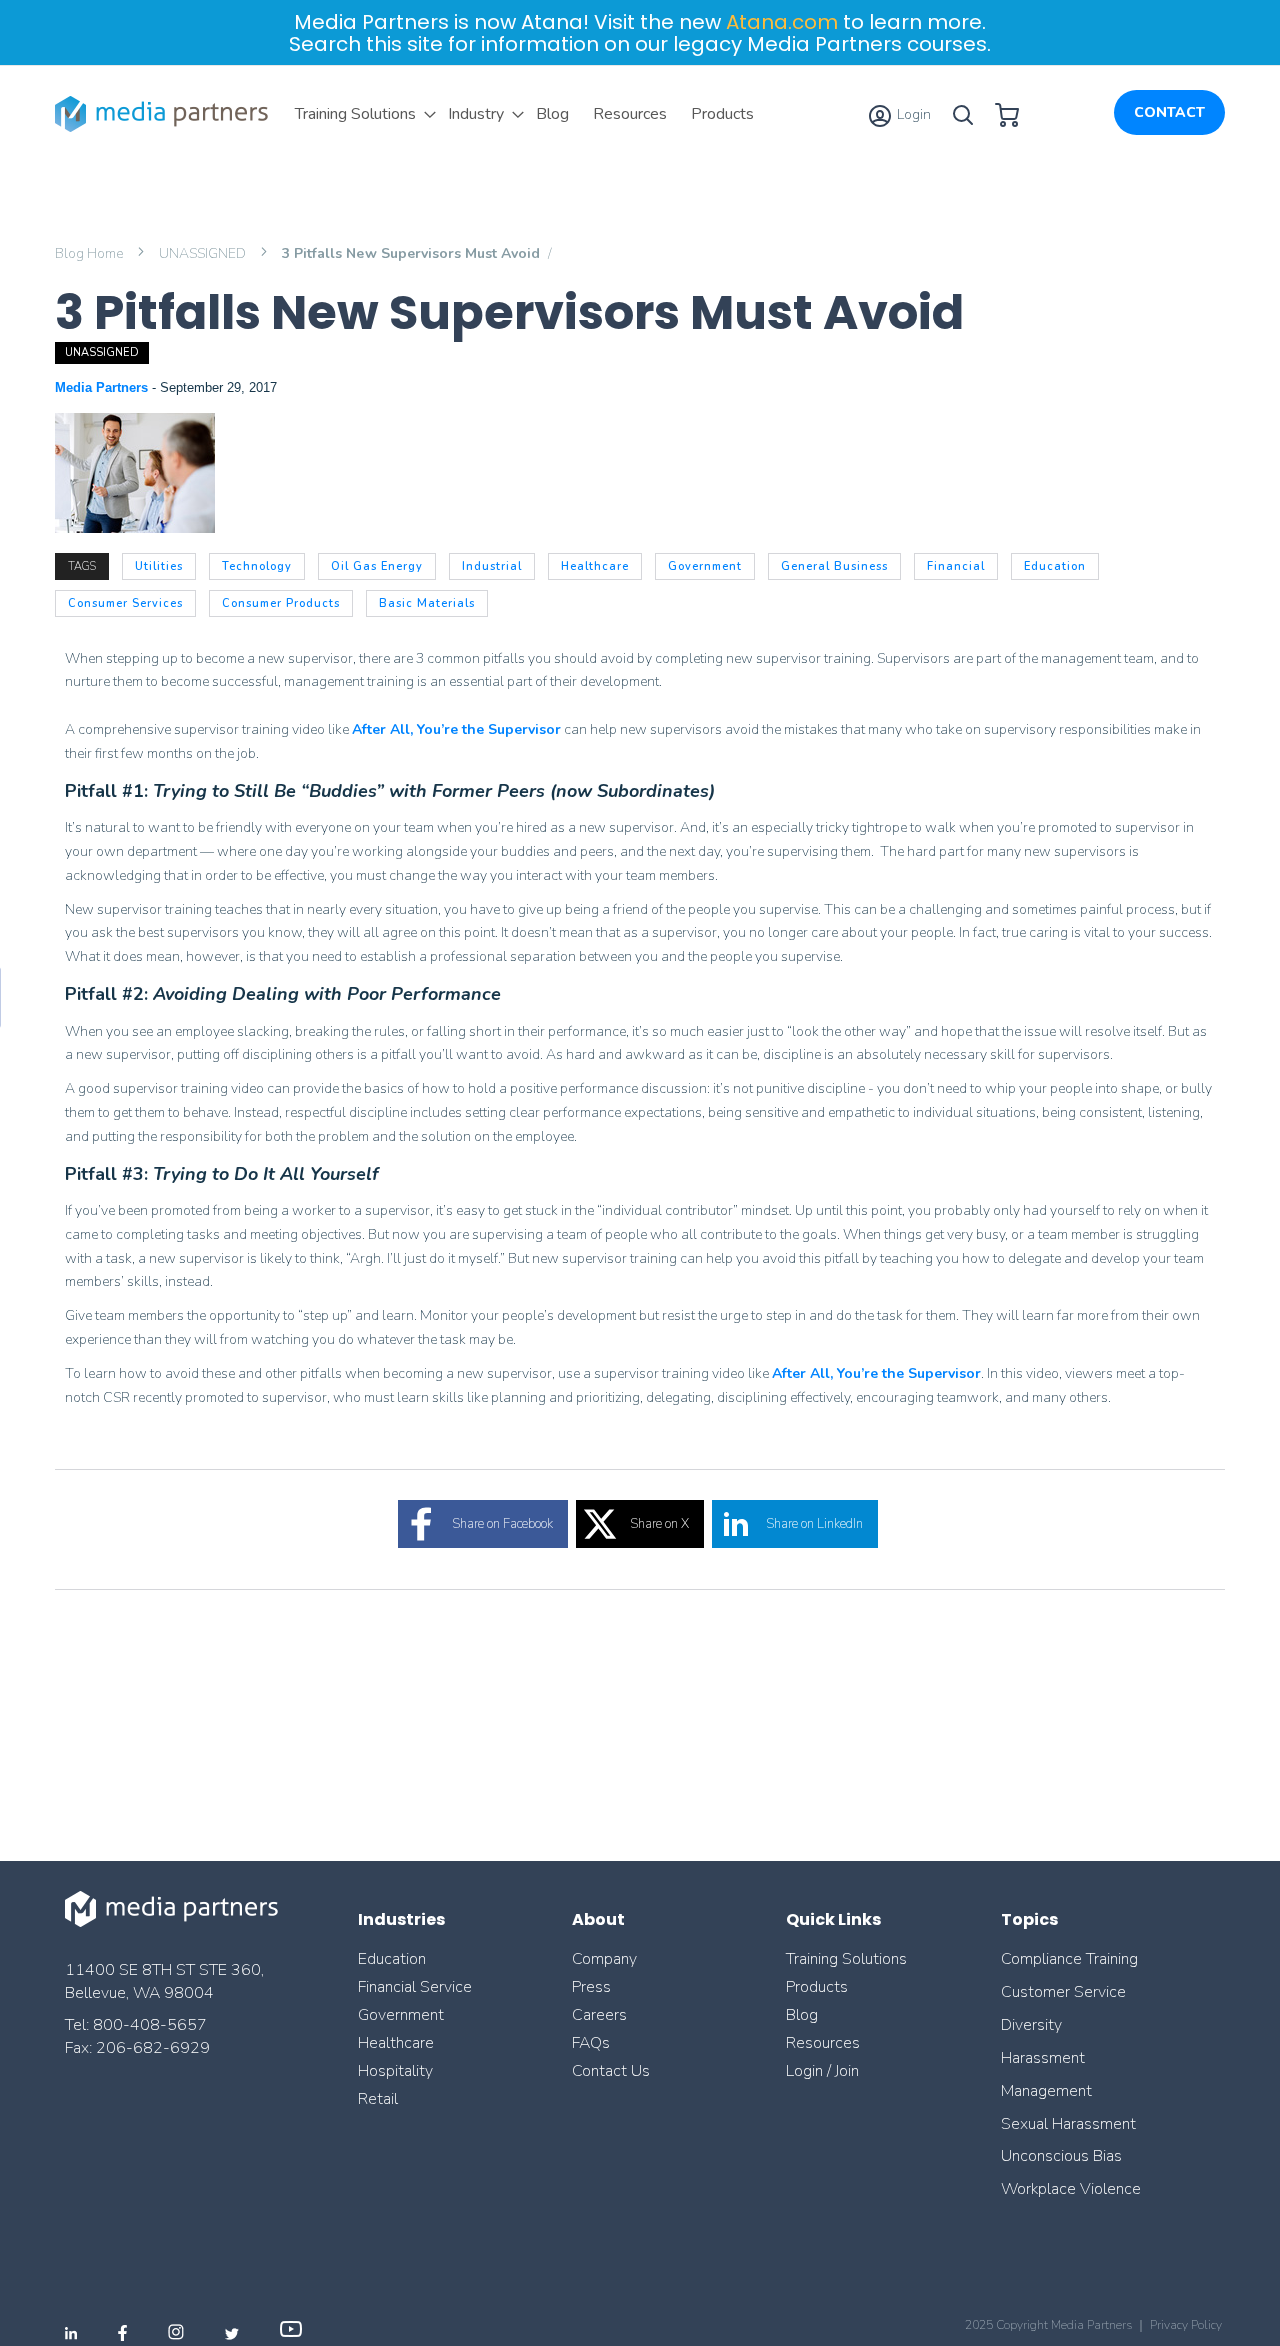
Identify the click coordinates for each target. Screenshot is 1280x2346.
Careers (599, 2015)
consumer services (125, 603)
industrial (492, 566)
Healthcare (396, 2043)
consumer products (281, 603)
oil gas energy (377, 566)
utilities (159, 566)
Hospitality (395, 2071)
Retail (380, 2099)
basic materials (427, 603)
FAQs (591, 2043)
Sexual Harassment (1068, 2124)
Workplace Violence (1071, 2189)
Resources (823, 2043)
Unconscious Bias (1061, 2156)
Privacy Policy (1186, 2325)
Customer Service (1063, 1992)
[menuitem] (359, 114)
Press (591, 1987)
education (1055, 566)
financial (956, 566)
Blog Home (90, 253)
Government (401, 2015)
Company (604, 1959)
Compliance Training (1069, 1959)
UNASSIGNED (204, 253)
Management (1046, 2091)
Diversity (1031, 2025)
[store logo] (165, 114)
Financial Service (415, 1987)
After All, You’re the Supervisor (456, 729)
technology (257, 566)
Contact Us (611, 2071)
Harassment (1043, 2058)
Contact (1169, 112)
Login (912, 114)
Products (817, 1987)
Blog (802, 2015)
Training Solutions (846, 1959)
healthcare (595, 566)
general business (834, 566)
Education (392, 1959)
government (705, 566)
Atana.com (782, 22)
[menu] (524, 114)
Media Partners (103, 387)
